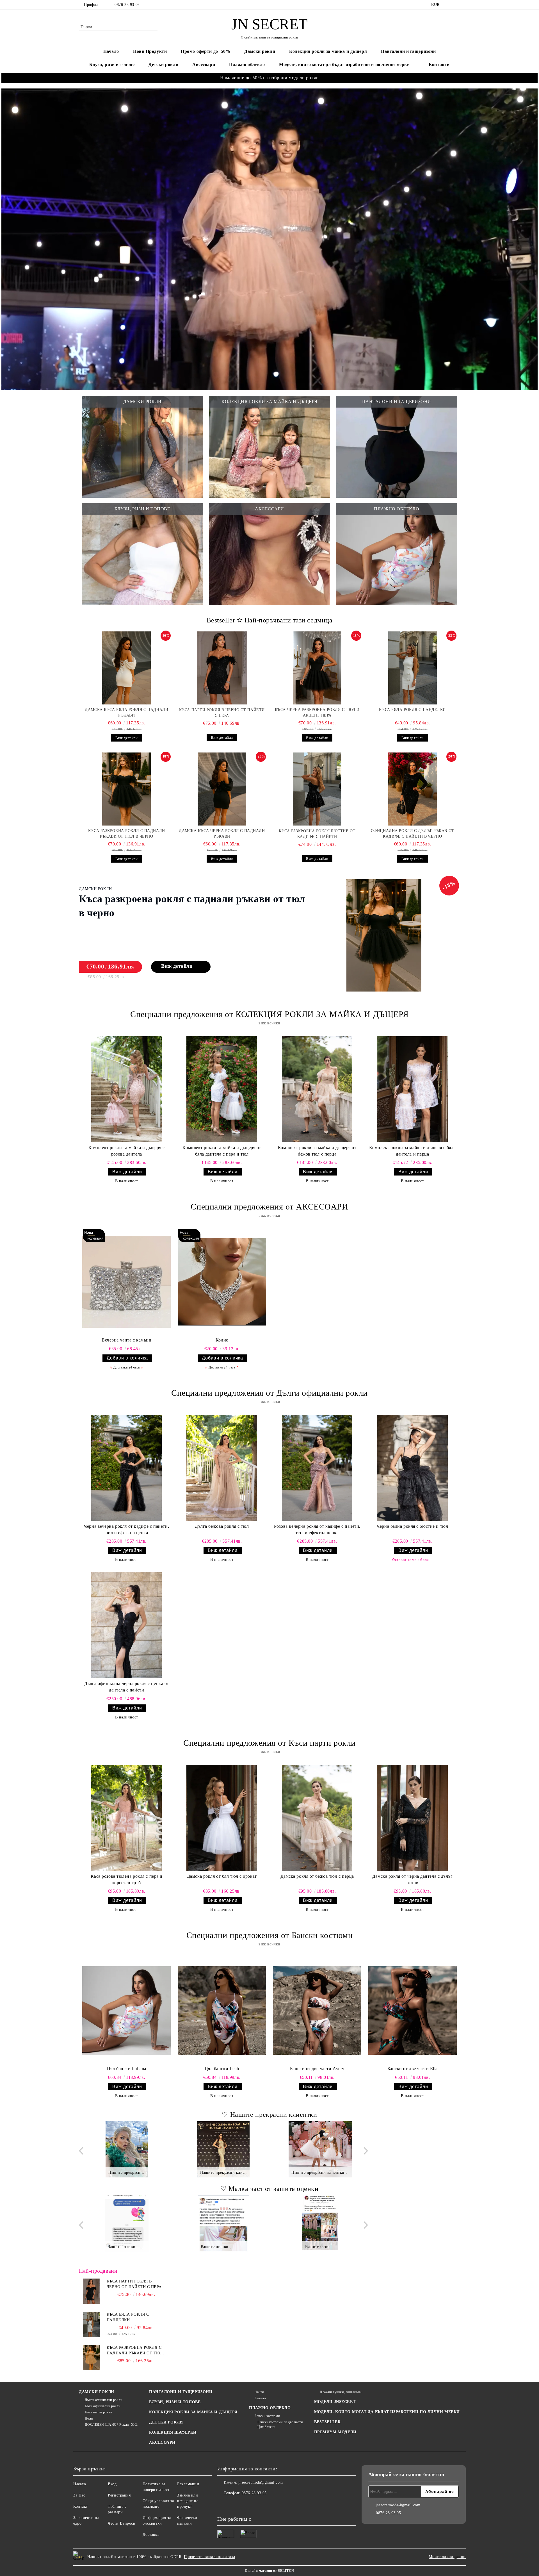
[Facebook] (449, 5)
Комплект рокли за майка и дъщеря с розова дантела (126, 1151)
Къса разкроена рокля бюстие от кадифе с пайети (317, 834)
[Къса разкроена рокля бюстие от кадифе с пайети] (317, 789)
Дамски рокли (260, 51)
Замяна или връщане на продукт (188, 2501)
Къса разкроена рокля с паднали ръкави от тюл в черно (127, 834)
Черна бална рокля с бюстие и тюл (412, 1526)
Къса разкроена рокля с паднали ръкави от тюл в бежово (135, 2351)
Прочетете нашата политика (210, 2557)
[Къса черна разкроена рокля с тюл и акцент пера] (317, 668)
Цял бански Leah (222, 2069)
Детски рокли (163, 64)
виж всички (269, 1023)
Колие (222, 1340)
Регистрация (119, 2495)
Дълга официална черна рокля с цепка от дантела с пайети (127, 1687)
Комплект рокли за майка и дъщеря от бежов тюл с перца (317, 1151)
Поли (89, 2418)
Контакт (81, 2506)
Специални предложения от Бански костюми (270, 1935)
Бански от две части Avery (317, 2069)
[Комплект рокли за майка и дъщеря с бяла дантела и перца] (413, 1089)
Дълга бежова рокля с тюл (222, 1526)
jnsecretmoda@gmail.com (261, 2482)
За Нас (79, 2495)
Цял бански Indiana (127, 2069)
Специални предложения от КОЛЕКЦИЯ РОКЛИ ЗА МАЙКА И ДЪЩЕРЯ (269, 1014)
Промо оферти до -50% (205, 51)
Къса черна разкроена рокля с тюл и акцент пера (317, 712)
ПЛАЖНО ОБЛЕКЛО (270, 2408)
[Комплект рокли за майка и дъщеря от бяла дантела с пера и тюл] (222, 1089)
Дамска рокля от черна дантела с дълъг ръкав (413, 1879)
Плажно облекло (247, 64)
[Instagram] (457, 5)
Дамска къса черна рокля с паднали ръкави (222, 834)
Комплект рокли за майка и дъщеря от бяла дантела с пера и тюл (222, 1151)
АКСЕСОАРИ (162, 2442)
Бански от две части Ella (413, 2069)
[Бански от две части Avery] (317, 2010)
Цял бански (266, 2427)
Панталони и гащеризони (408, 51)
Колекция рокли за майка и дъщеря (328, 51)
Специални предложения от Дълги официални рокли (269, 1393)
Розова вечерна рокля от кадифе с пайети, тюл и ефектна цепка (317, 1529)
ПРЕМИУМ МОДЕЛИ (335, 2432)
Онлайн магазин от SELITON (269, 2571)
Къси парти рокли (99, 2412)
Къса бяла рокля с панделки (412, 710)
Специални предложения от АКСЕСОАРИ (269, 1207)
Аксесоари (204, 64)
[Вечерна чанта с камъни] (126, 1282)
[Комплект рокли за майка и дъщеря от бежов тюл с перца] (317, 1089)
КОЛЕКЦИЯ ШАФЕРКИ (173, 2432)
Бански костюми (267, 2416)
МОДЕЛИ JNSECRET (335, 2402)
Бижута (260, 2398)
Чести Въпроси (122, 2523)
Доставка (151, 2535)
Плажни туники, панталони (341, 2392)
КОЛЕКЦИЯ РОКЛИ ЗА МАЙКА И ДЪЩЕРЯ (193, 2412)
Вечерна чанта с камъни (126, 1340)
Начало (111, 51)
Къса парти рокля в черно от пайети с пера (222, 713)
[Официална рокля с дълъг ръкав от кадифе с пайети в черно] (413, 789)
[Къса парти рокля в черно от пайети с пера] (222, 668)
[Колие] (222, 1282)
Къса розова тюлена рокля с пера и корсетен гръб (127, 1879)
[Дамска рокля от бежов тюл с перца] (317, 1818)
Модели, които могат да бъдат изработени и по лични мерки (344, 64)
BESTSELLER (327, 2422)
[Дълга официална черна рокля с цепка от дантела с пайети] (126, 1625)
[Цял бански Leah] (222, 2010)
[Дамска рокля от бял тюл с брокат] (222, 1818)
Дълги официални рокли (103, 2400)
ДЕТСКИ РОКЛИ (166, 2422)
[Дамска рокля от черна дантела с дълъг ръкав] (413, 1818)
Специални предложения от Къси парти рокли (269, 1743)
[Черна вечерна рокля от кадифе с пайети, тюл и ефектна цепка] (126, 1468)
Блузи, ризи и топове (112, 64)
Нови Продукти (150, 51)
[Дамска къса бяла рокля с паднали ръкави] (127, 668)
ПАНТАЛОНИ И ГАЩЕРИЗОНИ (181, 2392)
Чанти (259, 2392)
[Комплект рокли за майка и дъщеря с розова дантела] (126, 1089)
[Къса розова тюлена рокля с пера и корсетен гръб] (126, 1818)
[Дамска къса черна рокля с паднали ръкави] (222, 789)
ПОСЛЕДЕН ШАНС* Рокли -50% (111, 2425)
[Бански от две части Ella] (413, 2010)
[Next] (364, 2151)
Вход (112, 2484)
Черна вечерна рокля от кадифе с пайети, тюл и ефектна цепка (126, 1529)
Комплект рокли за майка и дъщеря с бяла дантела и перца (412, 1151)
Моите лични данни (447, 2557)
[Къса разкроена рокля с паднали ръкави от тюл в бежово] (92, 2357)
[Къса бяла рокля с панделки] (413, 668)
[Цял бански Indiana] (126, 2010)
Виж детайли (126, 738)
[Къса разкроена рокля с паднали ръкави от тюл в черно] (127, 789)
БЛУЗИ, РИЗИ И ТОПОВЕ (175, 2402)
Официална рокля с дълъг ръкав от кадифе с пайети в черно (413, 834)
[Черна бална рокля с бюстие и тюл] (413, 1468)
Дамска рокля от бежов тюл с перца (317, 1876)
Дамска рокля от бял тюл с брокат (222, 1876)
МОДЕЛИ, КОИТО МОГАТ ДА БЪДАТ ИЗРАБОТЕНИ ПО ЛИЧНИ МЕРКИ (387, 2412)
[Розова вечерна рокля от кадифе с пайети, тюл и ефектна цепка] (317, 1468)
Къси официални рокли (103, 2406)
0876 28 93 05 (127, 5)
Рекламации (188, 2484)
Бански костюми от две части (280, 2422)
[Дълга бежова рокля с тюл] (222, 1468)
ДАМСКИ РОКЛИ (97, 2392)
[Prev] (83, 2151)
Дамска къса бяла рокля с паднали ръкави (126, 712)
